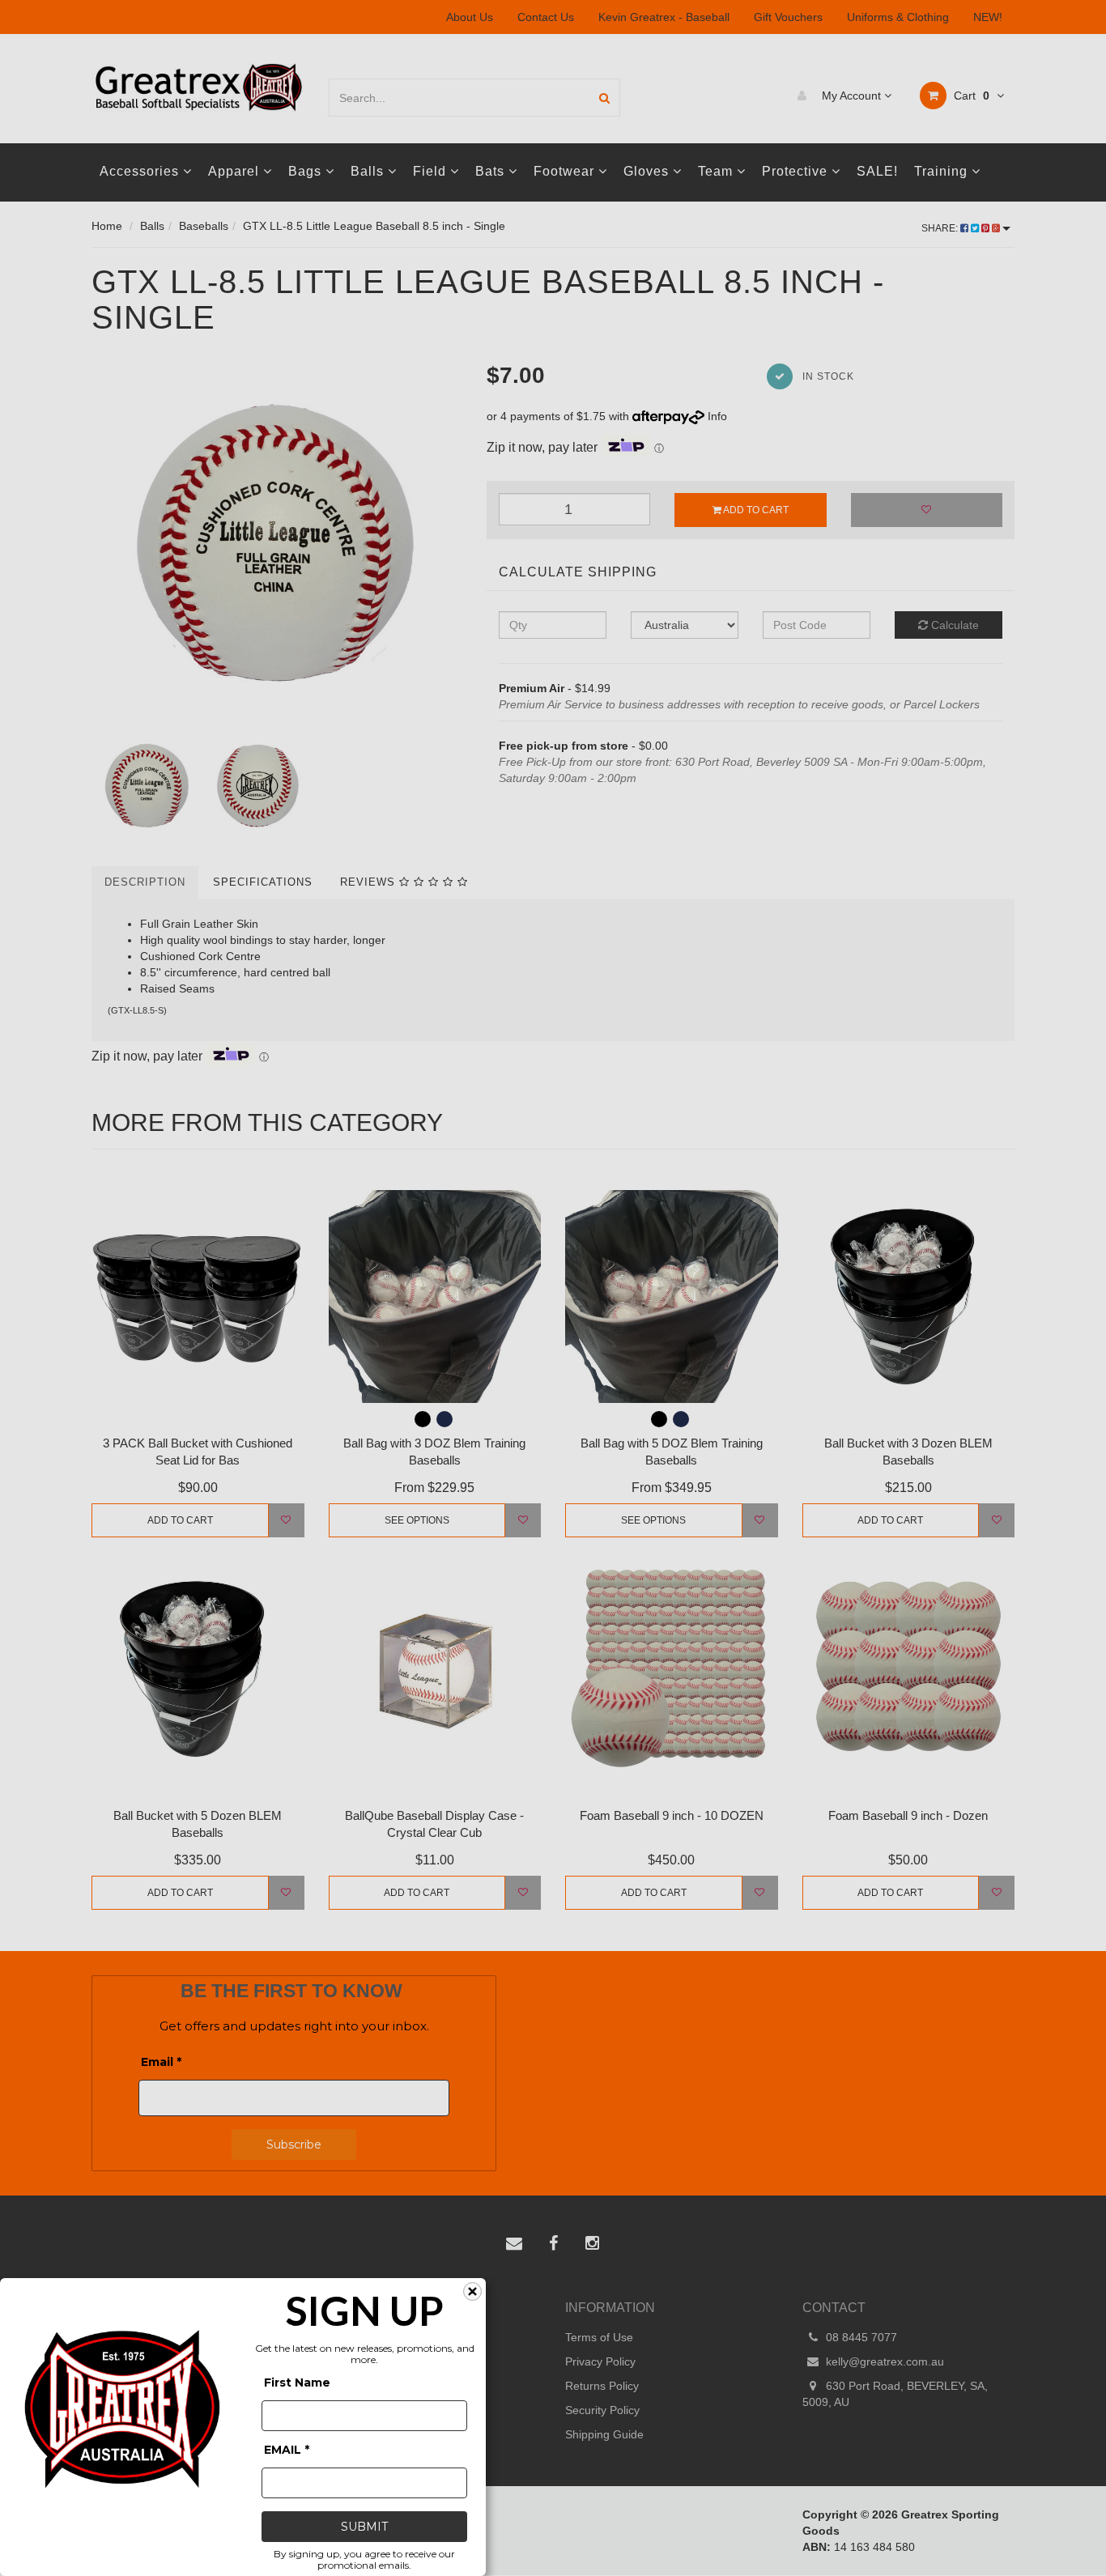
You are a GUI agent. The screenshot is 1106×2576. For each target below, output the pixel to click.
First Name (297, 2383)
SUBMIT (364, 2527)
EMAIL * (287, 2450)
